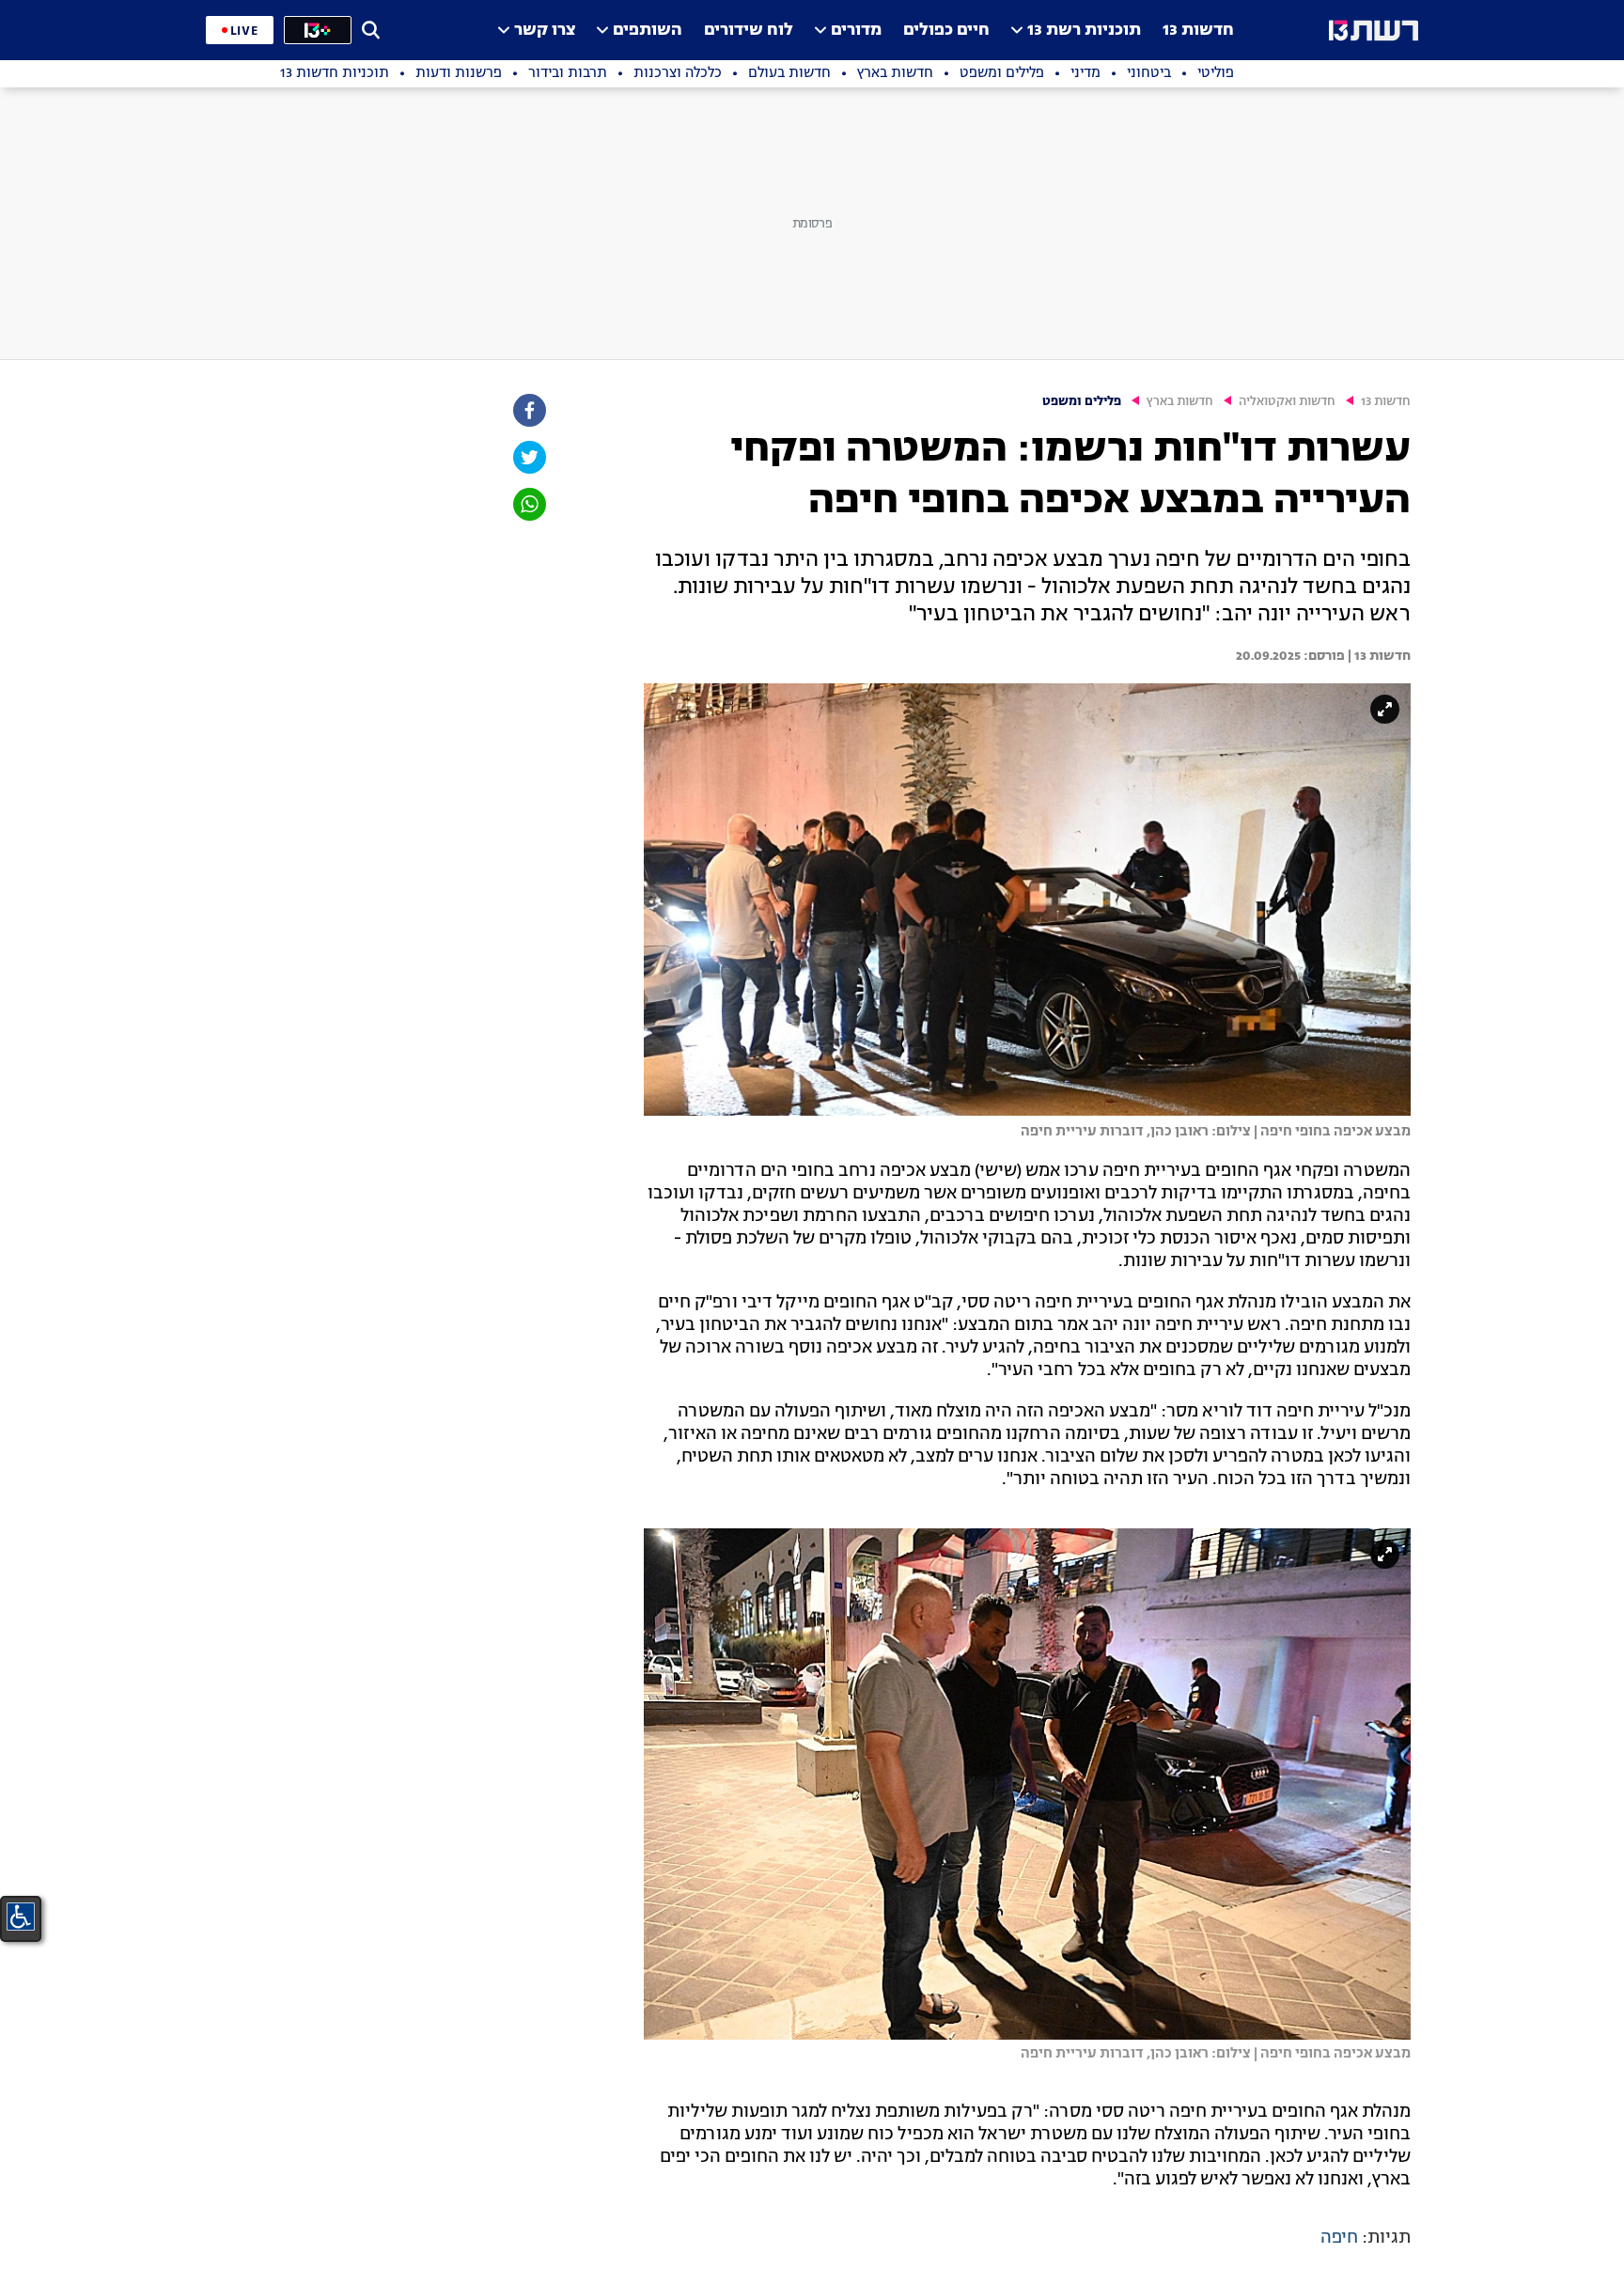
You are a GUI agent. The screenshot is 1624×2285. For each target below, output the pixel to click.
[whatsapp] (528, 504)
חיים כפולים (946, 31)
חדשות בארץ (1180, 402)
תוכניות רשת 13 (1084, 31)
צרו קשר (545, 31)
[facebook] (528, 410)
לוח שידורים (749, 31)
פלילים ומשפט (1082, 402)
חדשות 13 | (1378, 656)
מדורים (856, 31)
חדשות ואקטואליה (1287, 402)
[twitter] (528, 457)
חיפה (1339, 2238)
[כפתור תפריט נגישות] (21, 1917)
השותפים (648, 31)
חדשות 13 (1198, 31)
